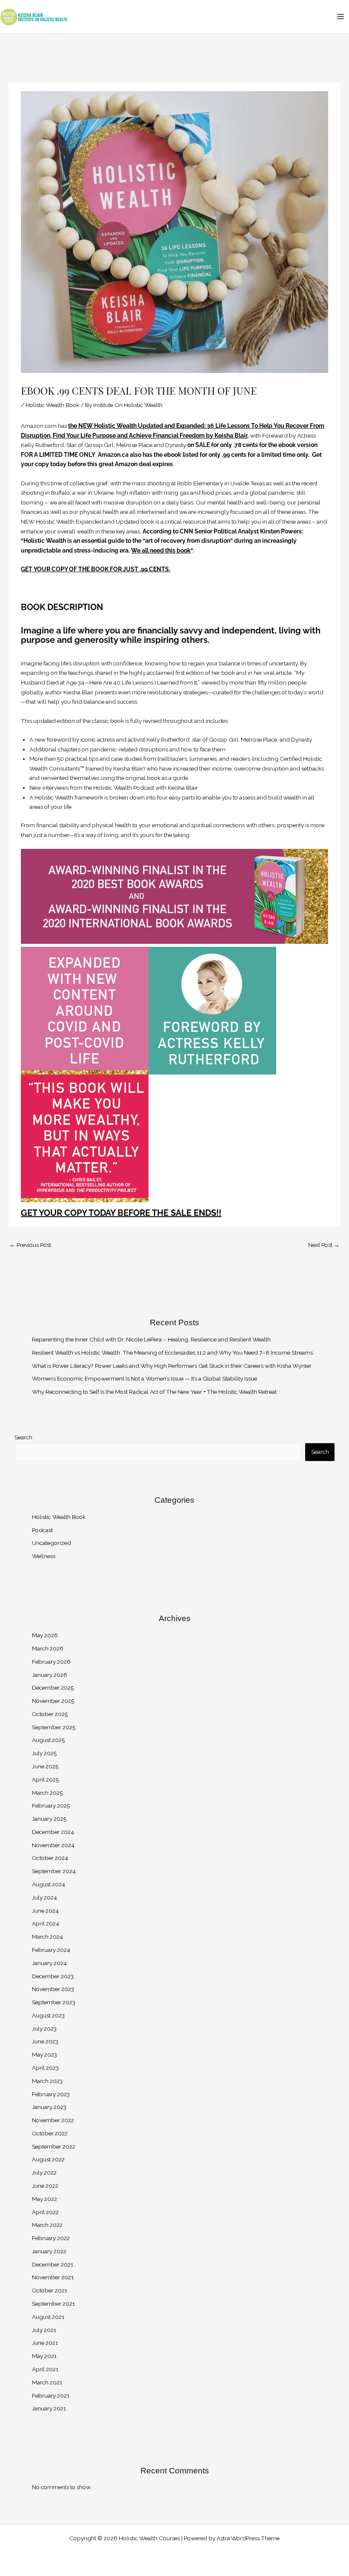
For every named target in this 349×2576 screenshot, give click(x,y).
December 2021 (53, 2264)
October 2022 (50, 2133)
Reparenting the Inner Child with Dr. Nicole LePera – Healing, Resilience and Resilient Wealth (151, 1339)
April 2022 (45, 2212)
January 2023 (49, 2107)
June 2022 (45, 2186)
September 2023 (54, 2002)
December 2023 (53, 1976)
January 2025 (49, 1819)
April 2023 (45, 2068)
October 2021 (50, 2290)
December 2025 (53, 1688)
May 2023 (44, 2054)
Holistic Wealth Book (52, 405)
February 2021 (51, 2395)
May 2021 (44, 2356)
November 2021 (53, 2277)
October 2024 (50, 1858)
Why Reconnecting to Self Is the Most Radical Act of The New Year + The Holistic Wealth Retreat (155, 1392)
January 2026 (50, 1675)
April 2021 (45, 2369)
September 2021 (53, 2304)
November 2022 (53, 2120)
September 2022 (54, 2146)
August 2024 (49, 1884)
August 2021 (48, 2317)
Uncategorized (51, 1543)
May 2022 (44, 2199)
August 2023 (48, 2015)
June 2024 (45, 1911)
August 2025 (48, 1740)
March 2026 (48, 1648)
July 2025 (44, 1753)
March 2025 (47, 1793)
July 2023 (44, 2029)
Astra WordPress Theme (248, 2538)
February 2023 (51, 2094)
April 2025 (45, 1779)
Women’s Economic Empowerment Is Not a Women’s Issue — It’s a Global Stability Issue (144, 1378)
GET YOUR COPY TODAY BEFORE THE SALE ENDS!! (121, 1213)
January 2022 (49, 2251)
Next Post (324, 1245)
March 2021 (47, 2382)
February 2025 (51, 1805)
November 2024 (53, 1845)
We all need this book (161, 550)
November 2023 (53, 1989)
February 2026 (51, 1662)
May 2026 (45, 1635)
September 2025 (54, 1727)
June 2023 (45, 2041)
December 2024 (53, 1832)
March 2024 (47, 1937)
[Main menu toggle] (341, 16)
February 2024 (51, 1950)
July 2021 (44, 2330)
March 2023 (47, 2081)
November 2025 (53, 1701)
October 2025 (50, 1714)
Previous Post (30, 1245)
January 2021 (49, 2408)
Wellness (44, 1556)
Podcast (42, 1530)
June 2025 (45, 1766)
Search (23, 1437)
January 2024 (49, 1963)
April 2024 (46, 1923)
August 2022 (48, 2159)
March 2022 (47, 2225)
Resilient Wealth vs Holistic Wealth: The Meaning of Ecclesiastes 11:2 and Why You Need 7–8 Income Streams (172, 1352)
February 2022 (51, 2238)
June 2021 (45, 2343)
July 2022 (44, 2172)
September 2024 (54, 1871)
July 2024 (44, 1897)
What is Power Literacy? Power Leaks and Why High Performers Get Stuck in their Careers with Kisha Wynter (172, 1366)
